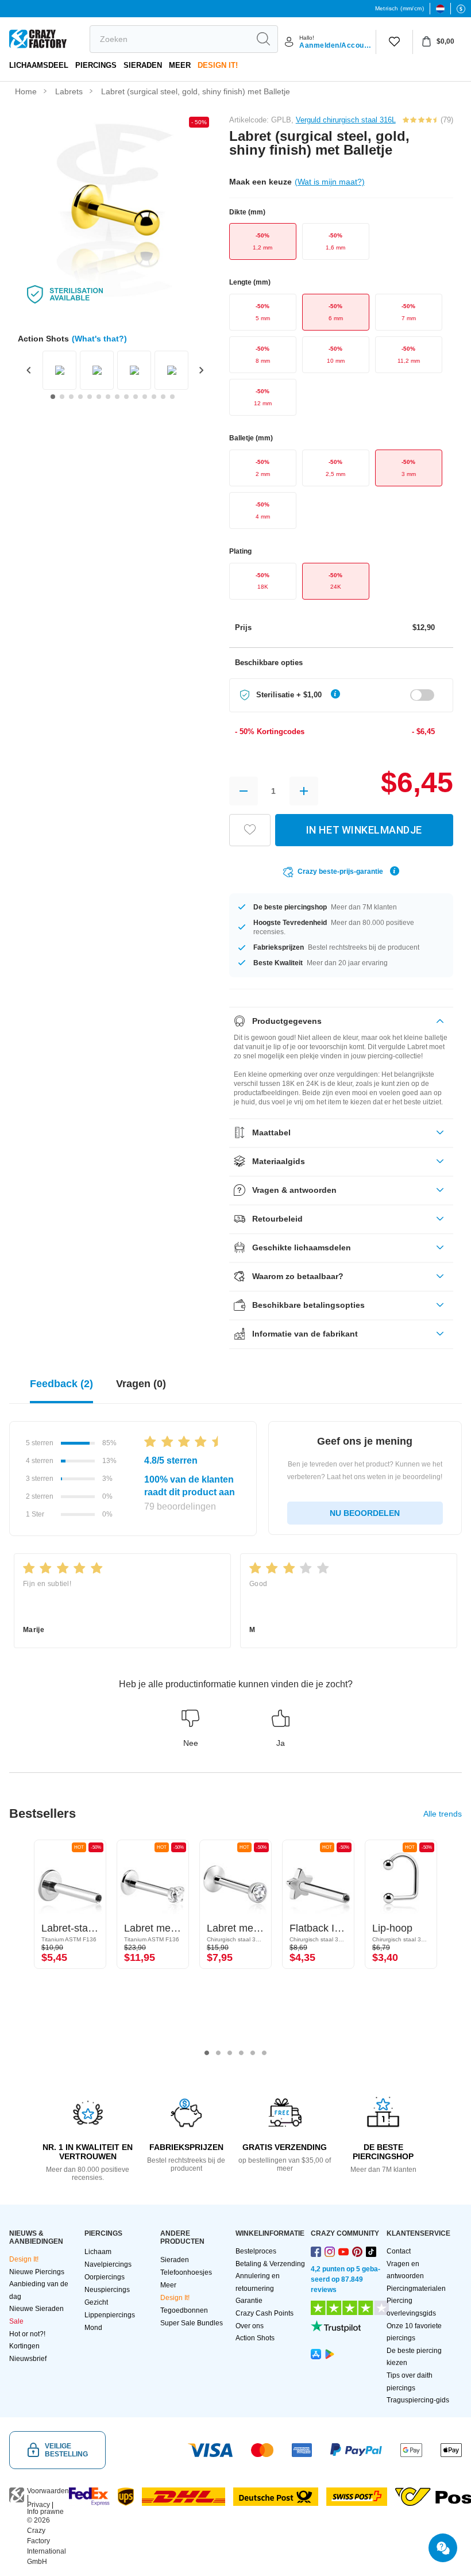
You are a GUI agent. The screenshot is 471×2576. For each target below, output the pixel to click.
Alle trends (443, 1814)
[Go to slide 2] (62, 397)
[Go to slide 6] (99, 397)
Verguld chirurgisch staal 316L (346, 120)
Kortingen (24, 2346)
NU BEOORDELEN (365, 1513)
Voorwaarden (48, 2491)
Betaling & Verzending (270, 2264)
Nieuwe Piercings (37, 2272)
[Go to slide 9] (126, 397)
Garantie (249, 2301)
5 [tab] (253, 2053)
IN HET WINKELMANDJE (364, 830)
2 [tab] (218, 2053)
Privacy (38, 2505)
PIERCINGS (96, 65)
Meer (180, 65)
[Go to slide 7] (108, 397)
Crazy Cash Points (265, 2313)
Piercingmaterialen (416, 2289)
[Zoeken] (263, 39)
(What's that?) (99, 339)
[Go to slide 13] (163, 397)
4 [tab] (241, 2053)
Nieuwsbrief (28, 2359)
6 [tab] (264, 2053)
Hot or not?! (27, 2334)
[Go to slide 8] (117, 397)
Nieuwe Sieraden (36, 2309)
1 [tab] (207, 2053)
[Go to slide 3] (71, 397)
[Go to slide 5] (90, 397)
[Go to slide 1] (53, 397)
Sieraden (143, 65)
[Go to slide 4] (80, 397)
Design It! (218, 65)
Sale (16, 2321)
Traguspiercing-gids (418, 2400)
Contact (399, 2251)
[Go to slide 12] (154, 397)
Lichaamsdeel (39, 65)
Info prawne (45, 2512)
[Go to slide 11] (145, 397)
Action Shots (255, 2338)
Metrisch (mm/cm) (399, 8)
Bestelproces (256, 2251)
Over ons (250, 2326)
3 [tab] (230, 2053)
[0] (394, 42)
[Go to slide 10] (136, 397)
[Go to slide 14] (172, 397)
